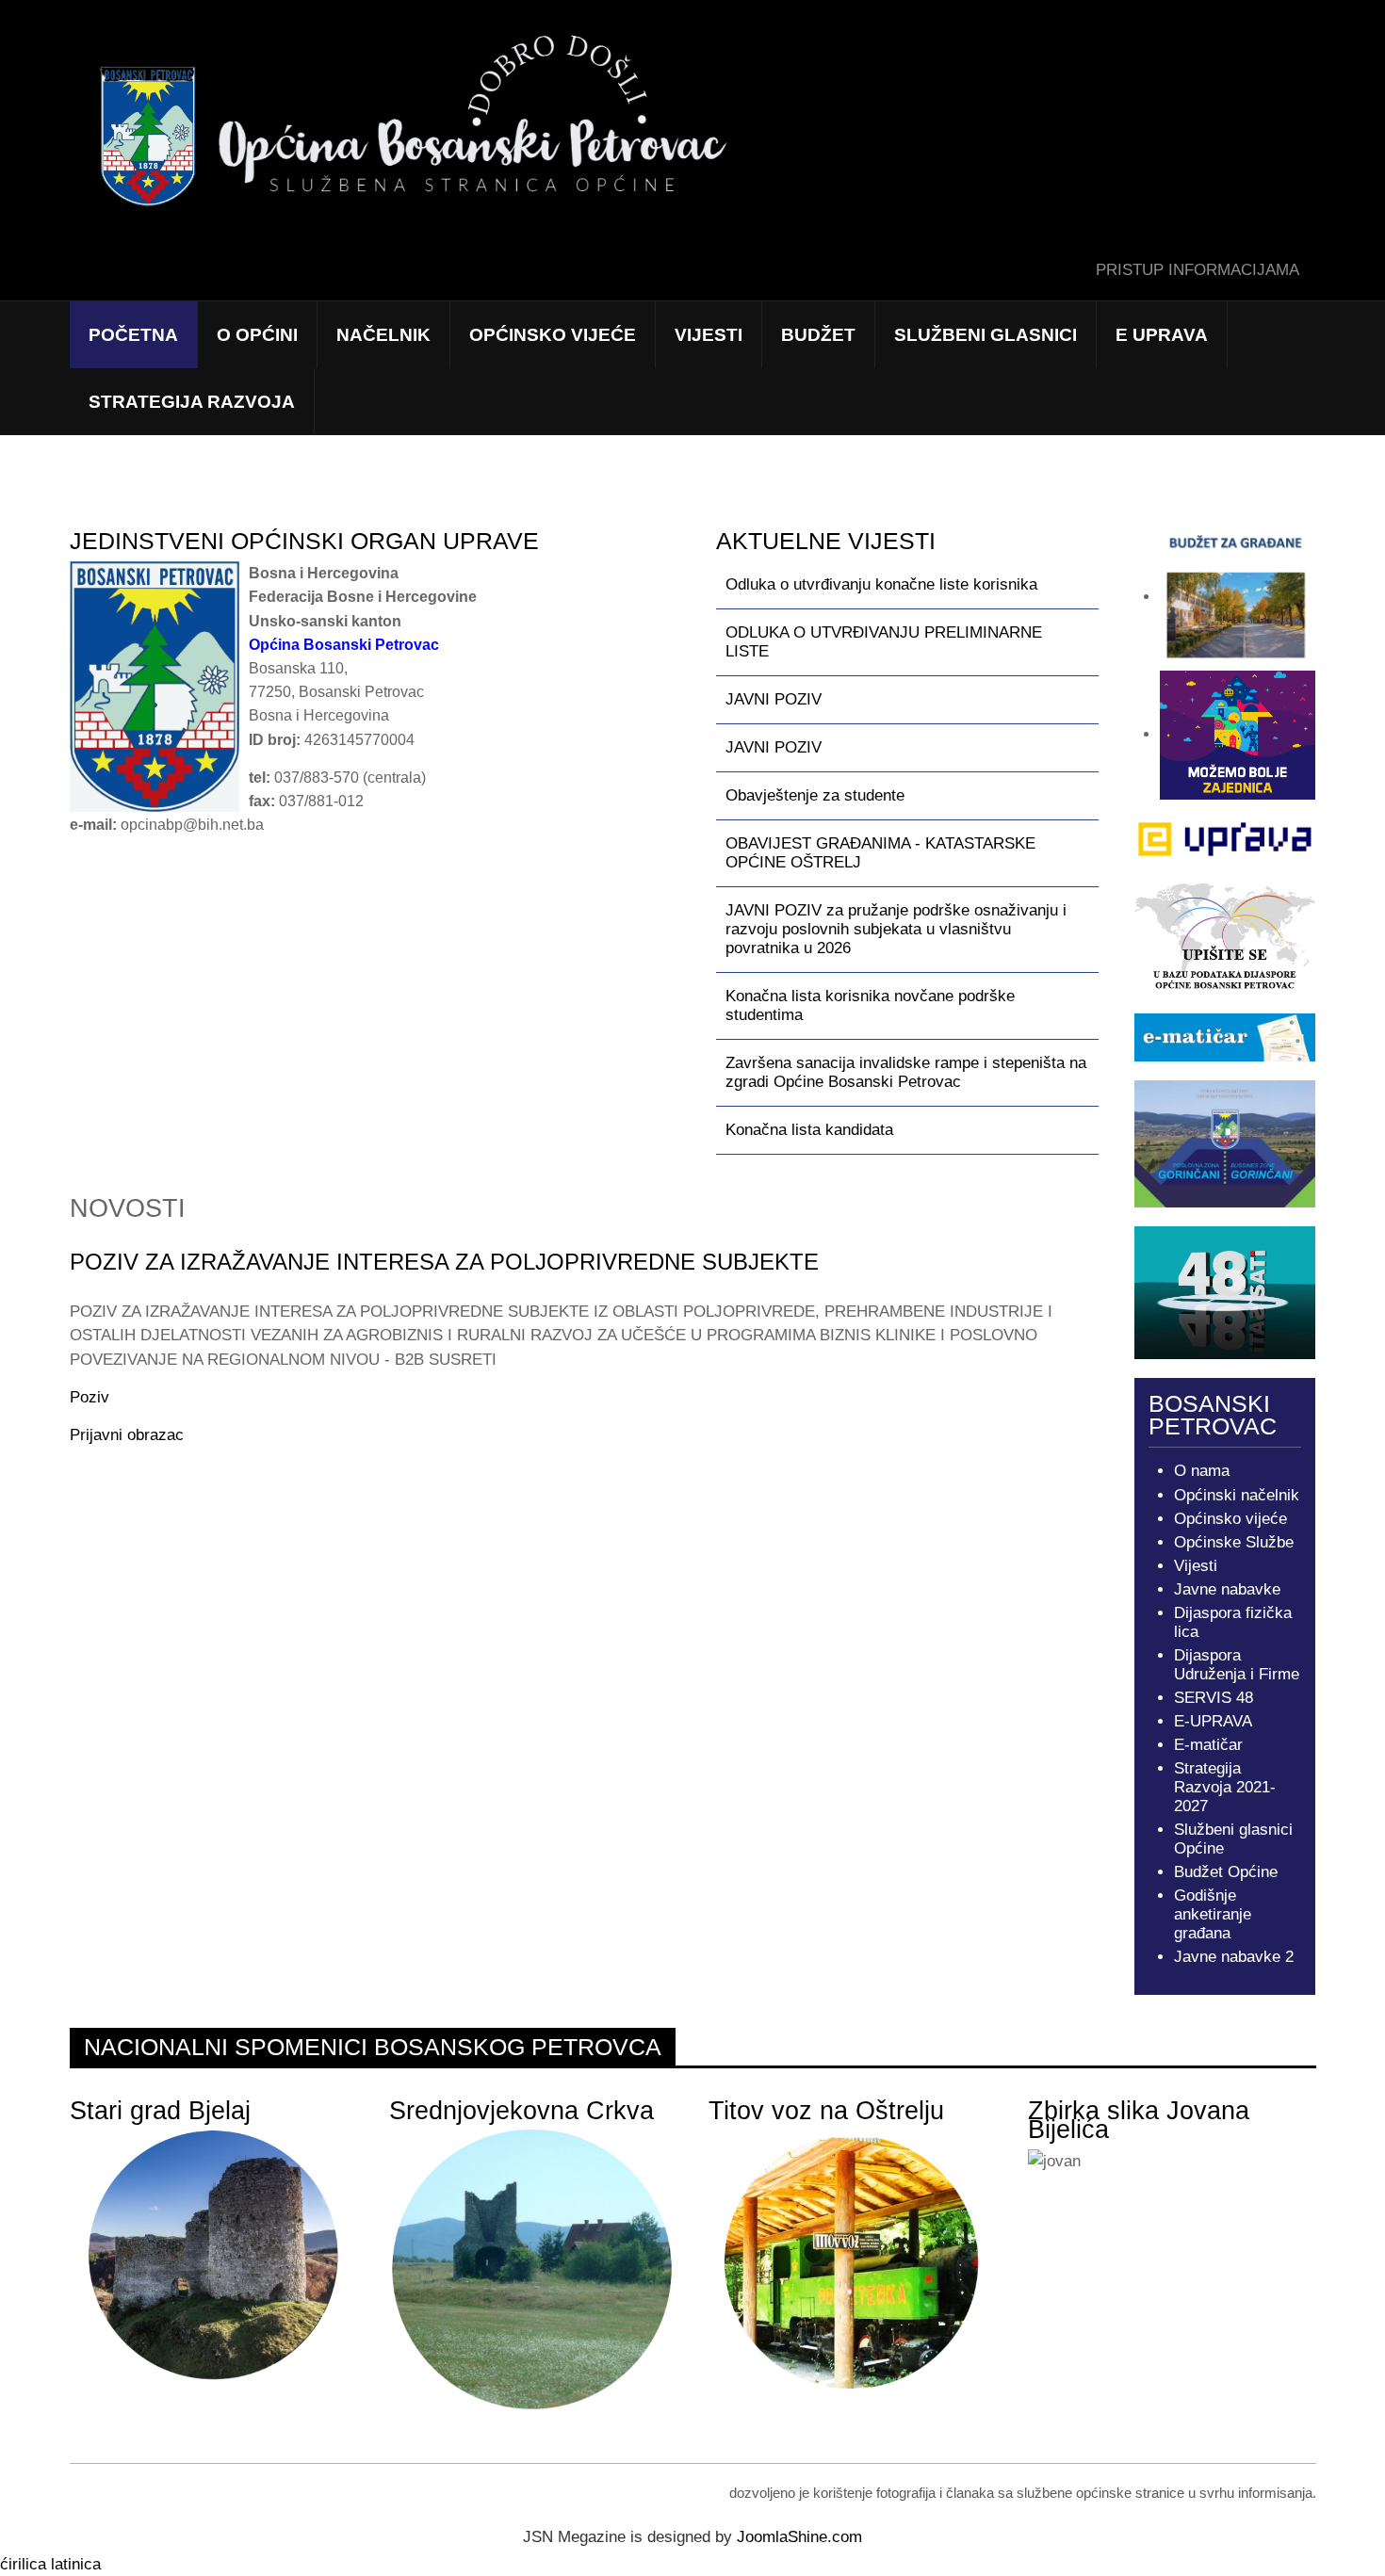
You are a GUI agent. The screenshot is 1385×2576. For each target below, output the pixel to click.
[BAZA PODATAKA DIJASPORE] (1225, 937)
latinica (76, 2564)
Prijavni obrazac (127, 1435)
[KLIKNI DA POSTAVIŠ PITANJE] (1225, 1292)
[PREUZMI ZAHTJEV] (1225, 840)
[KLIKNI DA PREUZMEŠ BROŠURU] (1225, 1143)
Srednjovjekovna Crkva (521, 2111)
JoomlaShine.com (799, 2537)
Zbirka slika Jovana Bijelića (1139, 2120)
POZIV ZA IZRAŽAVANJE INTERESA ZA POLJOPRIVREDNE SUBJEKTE (444, 1262)
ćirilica (23, 2564)
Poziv (90, 1397)
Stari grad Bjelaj (160, 2111)
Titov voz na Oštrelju (826, 2111)
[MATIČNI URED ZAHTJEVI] (1225, 1037)
